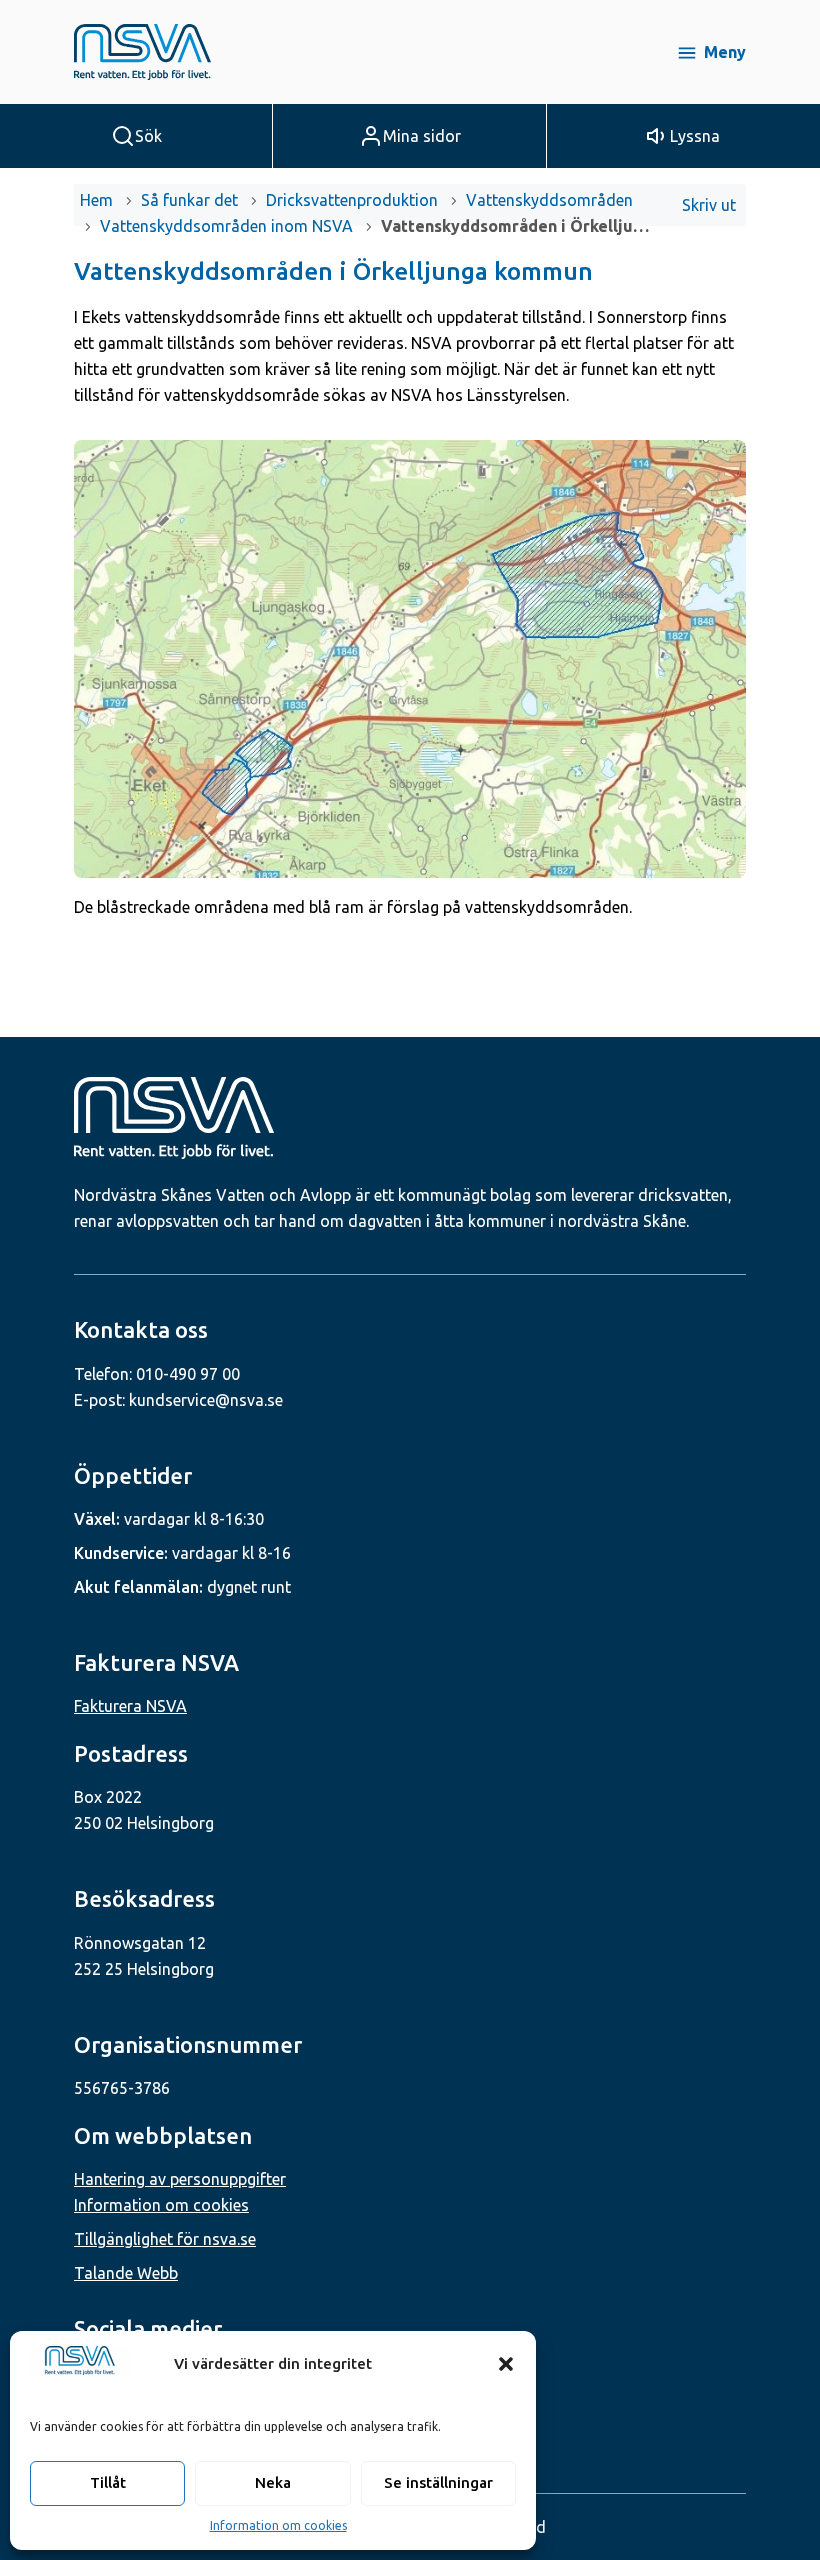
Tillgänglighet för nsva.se (165, 2239)
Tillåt (108, 2482)
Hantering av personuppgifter (180, 2179)
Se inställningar (438, 2482)
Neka (273, 2482)
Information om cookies (278, 2525)
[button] (506, 2364)
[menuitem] (711, 205)
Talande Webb (126, 2273)
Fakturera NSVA (130, 1706)
